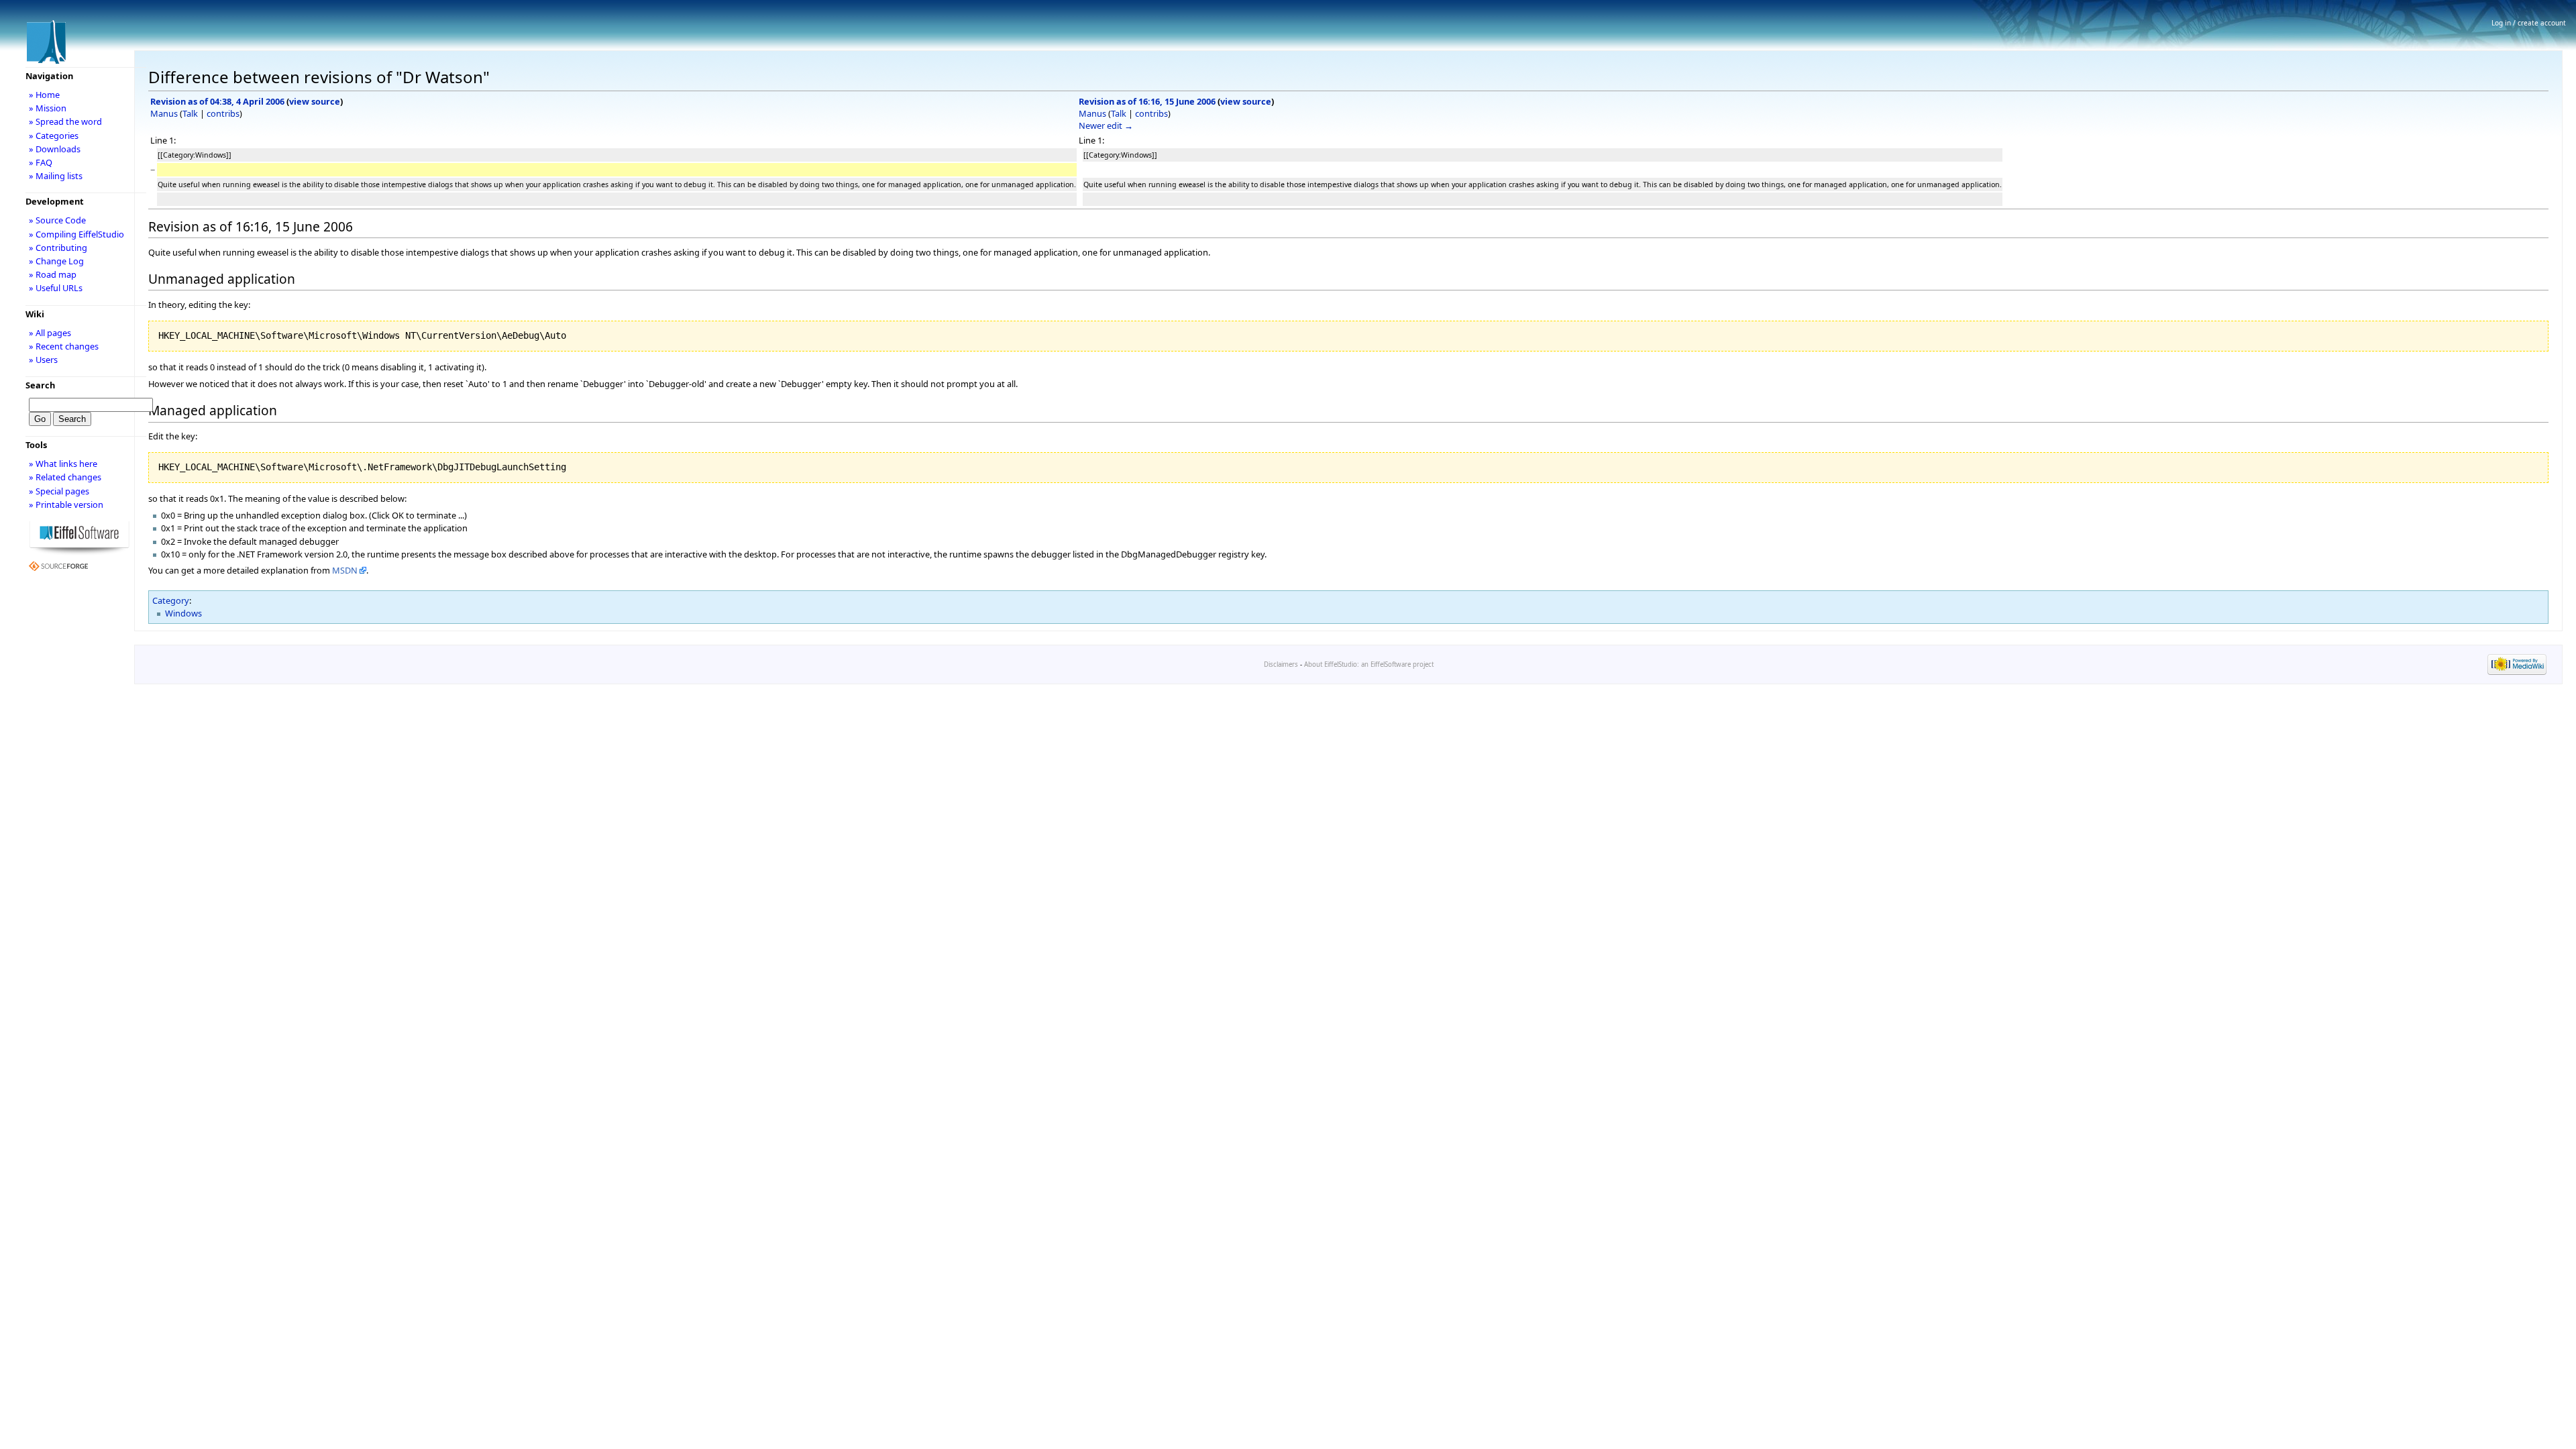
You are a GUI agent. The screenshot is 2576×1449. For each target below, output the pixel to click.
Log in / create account (2529, 23)
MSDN (345, 570)
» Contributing (58, 248)
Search (40, 385)
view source (315, 101)
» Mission (48, 108)
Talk (190, 113)
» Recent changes (64, 346)
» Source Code (57, 220)
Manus (164, 113)
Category (171, 600)
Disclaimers (1281, 664)
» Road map (53, 274)
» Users (43, 360)
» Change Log (56, 261)
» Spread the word (65, 121)
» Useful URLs (56, 288)
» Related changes (65, 477)
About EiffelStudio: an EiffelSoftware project (1369, 664)
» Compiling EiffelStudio (76, 234)
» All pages (50, 333)
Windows (183, 613)
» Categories (54, 136)
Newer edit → (1106, 125)
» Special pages (59, 491)
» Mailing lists (56, 176)
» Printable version (66, 504)
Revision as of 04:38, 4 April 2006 (217, 101)
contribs (223, 113)
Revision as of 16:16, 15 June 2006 (1147, 101)
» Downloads (55, 149)
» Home (44, 95)
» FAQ (41, 162)
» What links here (63, 464)
